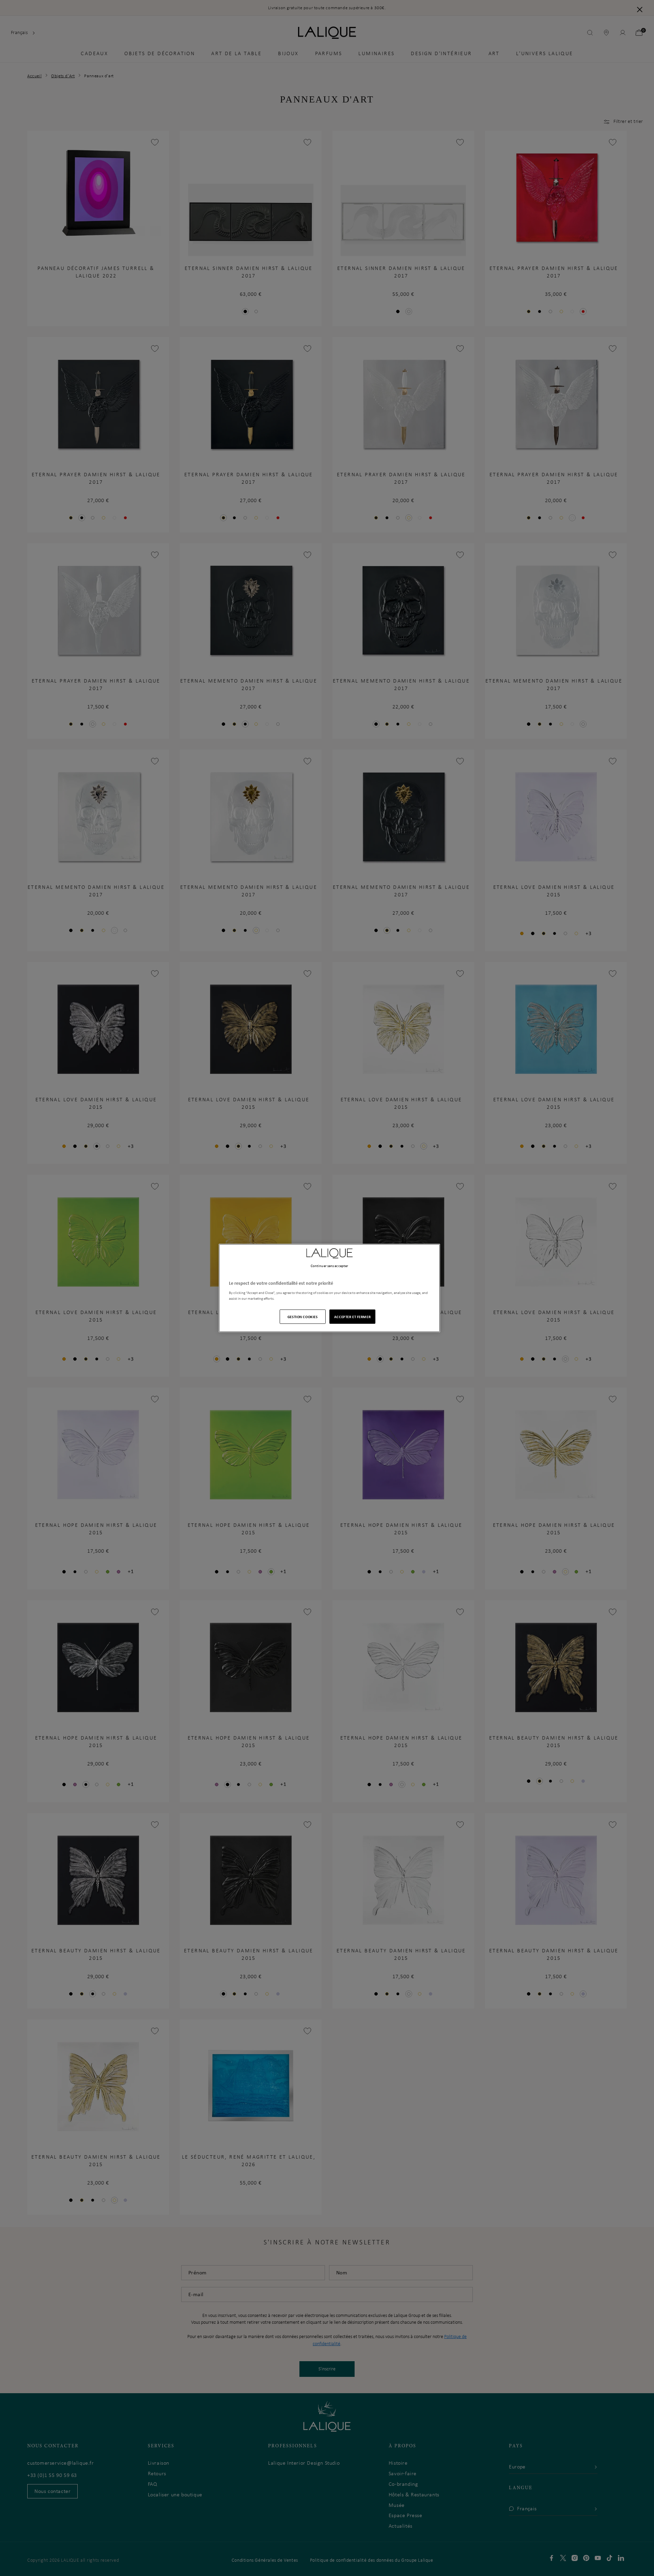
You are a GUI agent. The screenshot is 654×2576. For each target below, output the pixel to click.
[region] (329, 1288)
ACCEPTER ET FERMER (352, 1317)
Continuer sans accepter (329, 1265)
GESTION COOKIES (303, 1317)
